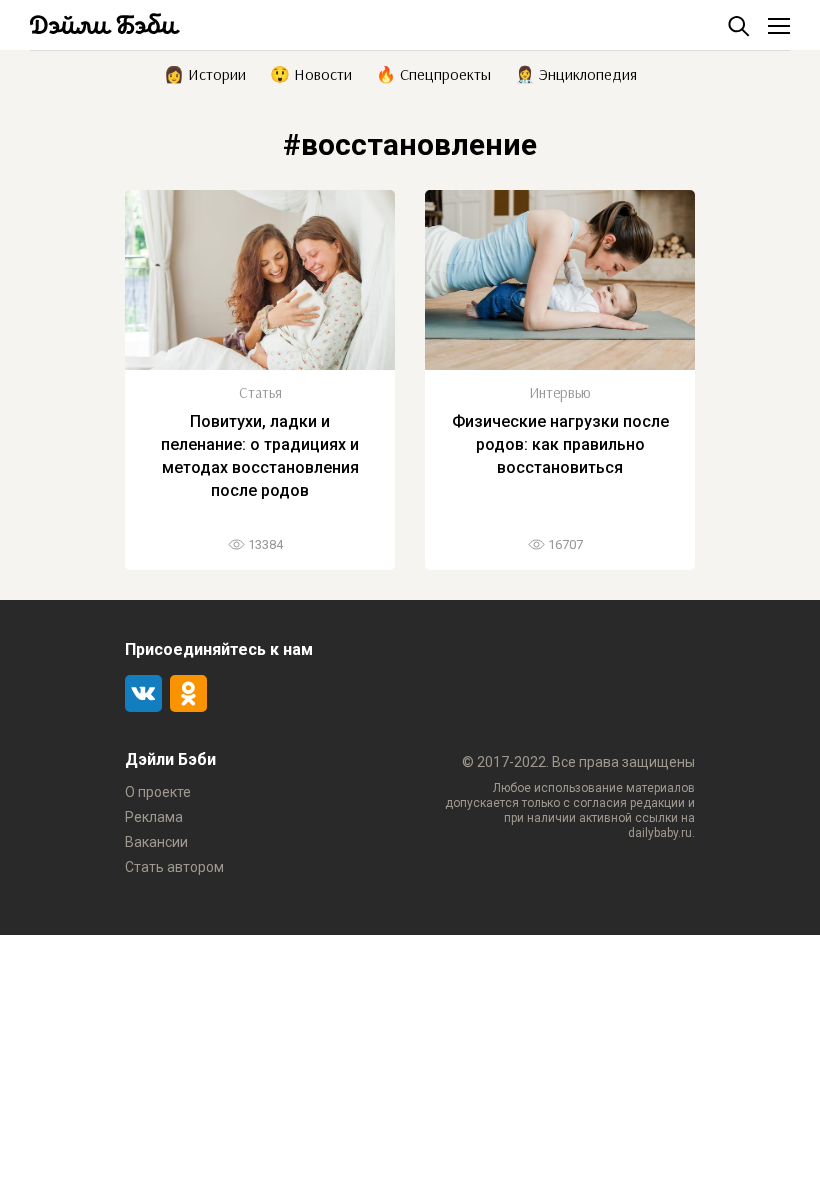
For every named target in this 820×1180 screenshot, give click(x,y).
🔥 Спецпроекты (433, 73)
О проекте (158, 792)
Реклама (154, 817)
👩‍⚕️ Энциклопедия (576, 73)
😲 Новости (311, 73)
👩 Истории (205, 73)
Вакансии (156, 842)
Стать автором (174, 867)
